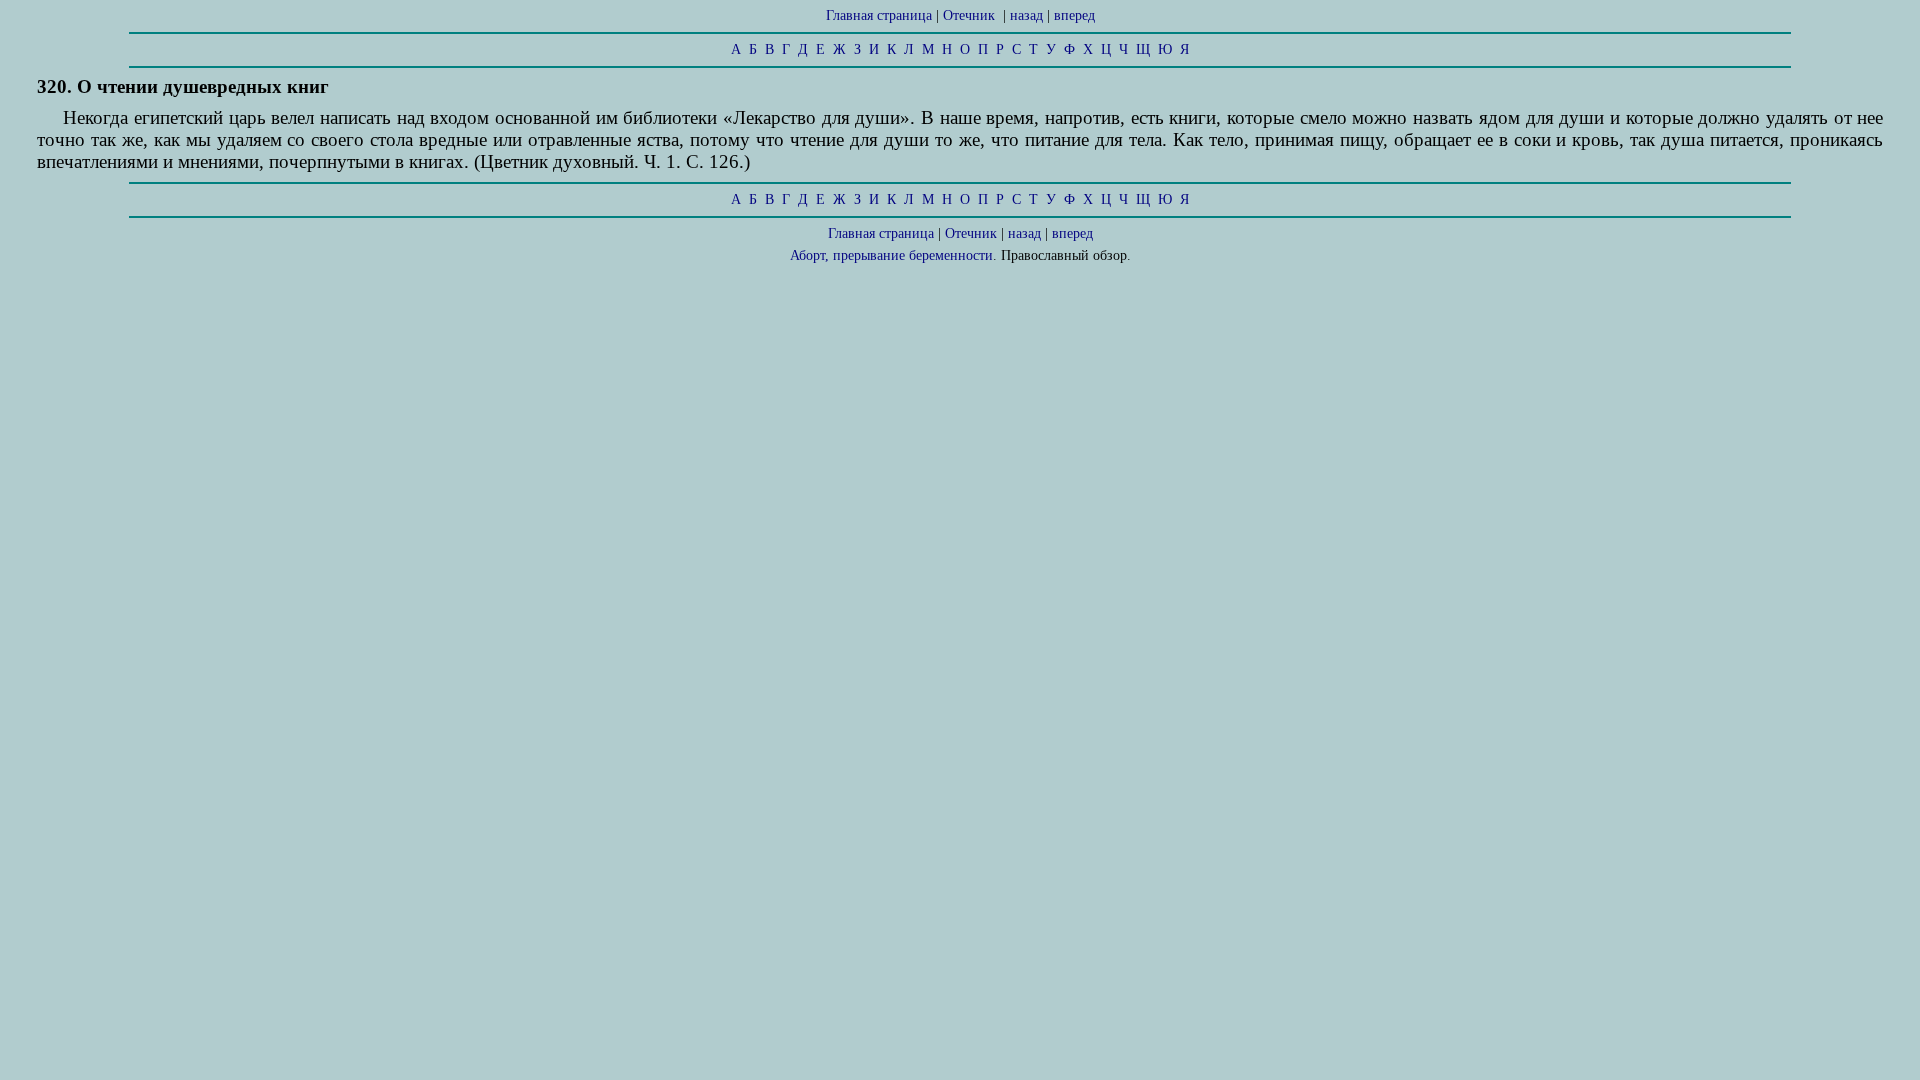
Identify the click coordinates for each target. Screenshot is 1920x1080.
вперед (1074, 15)
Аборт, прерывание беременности (891, 255)
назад (1026, 15)
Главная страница (879, 15)
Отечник (969, 15)
